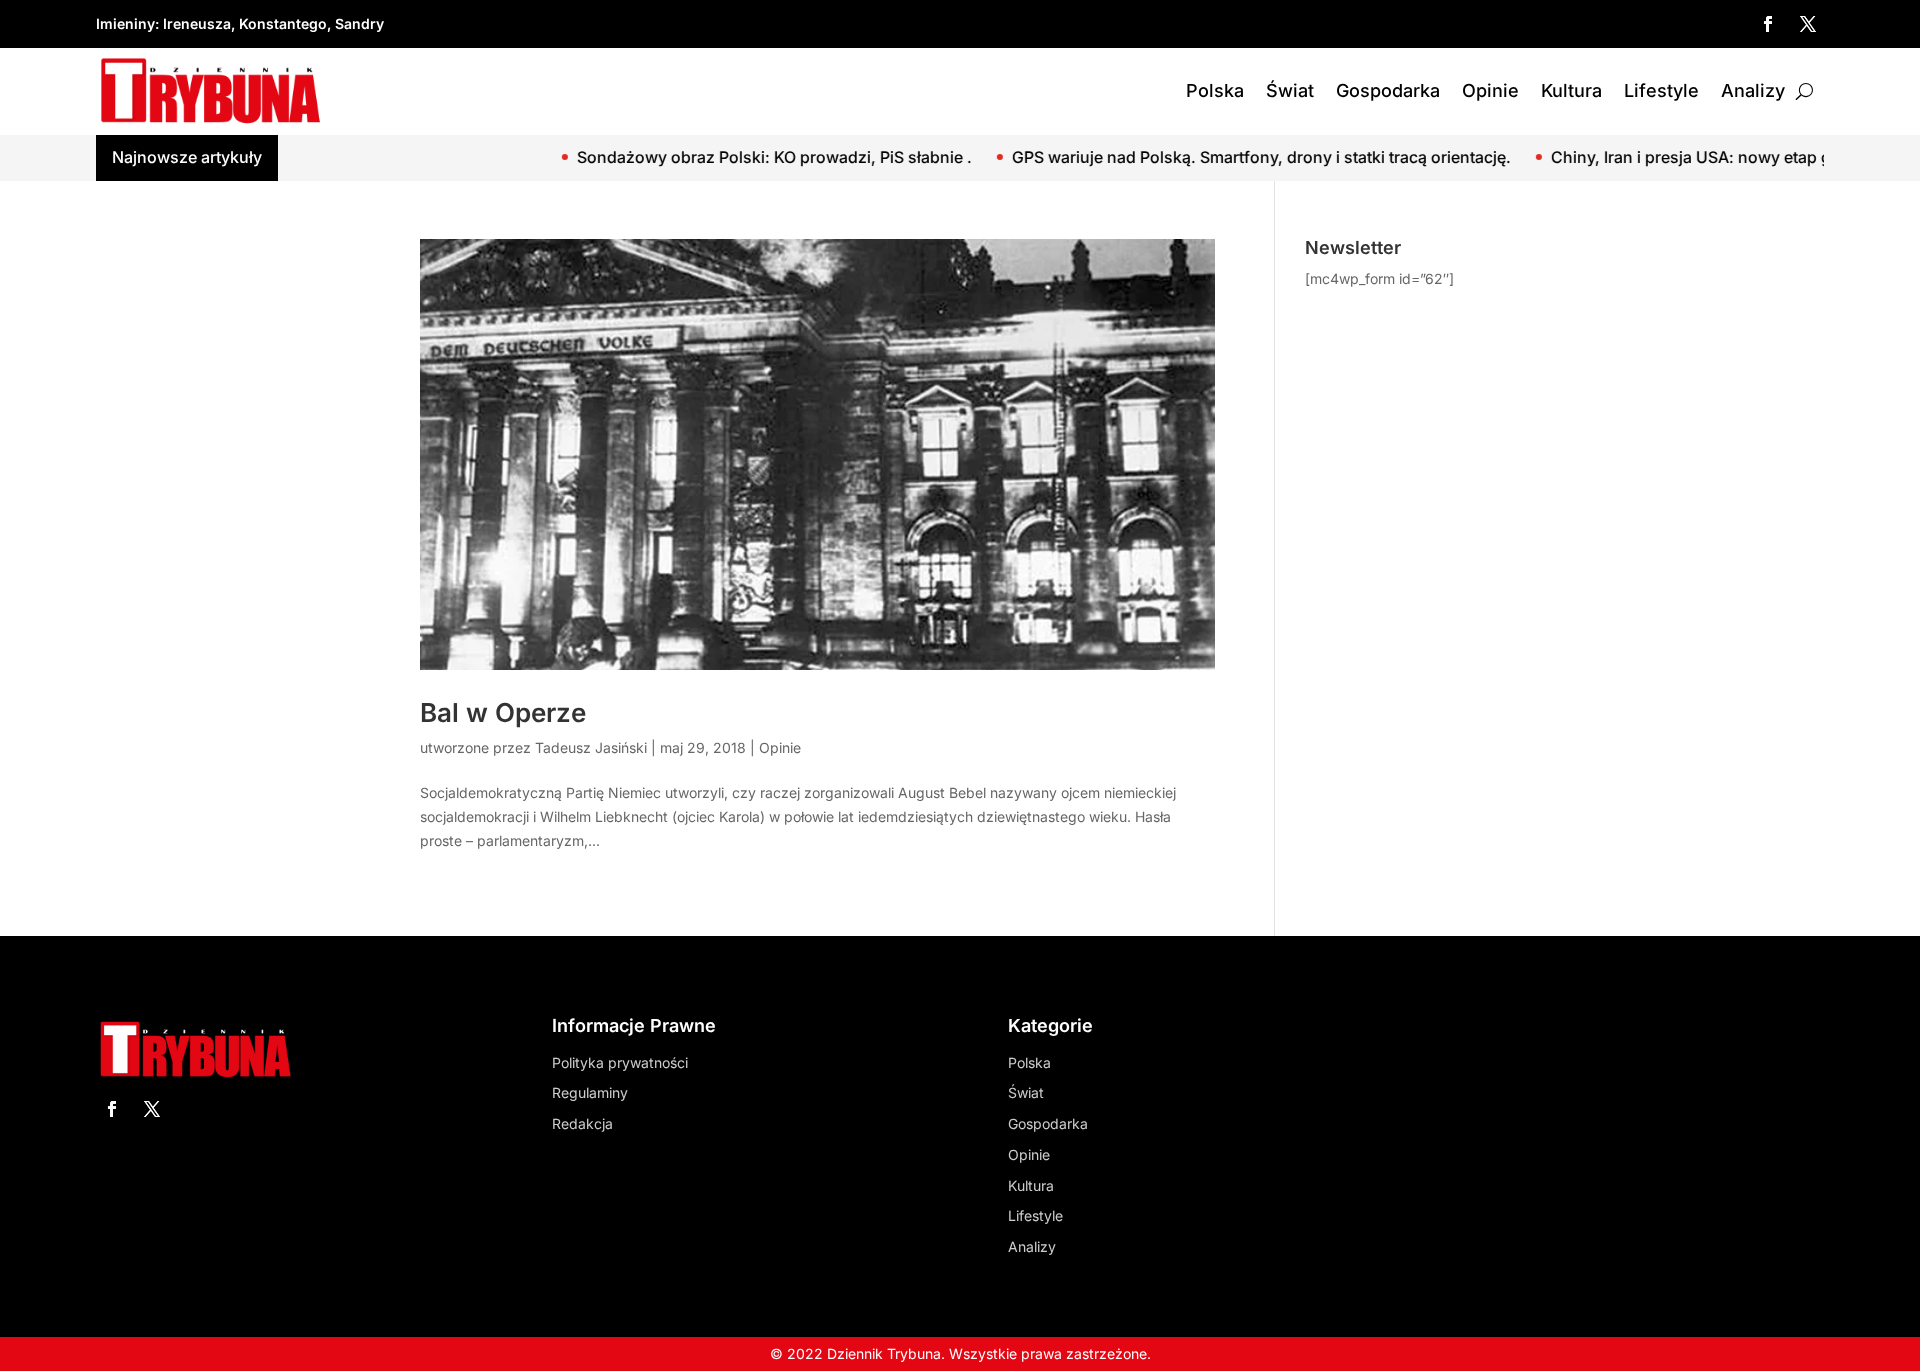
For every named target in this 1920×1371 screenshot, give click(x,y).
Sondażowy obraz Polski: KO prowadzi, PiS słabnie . (695, 157)
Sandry (359, 23)
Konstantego (283, 23)
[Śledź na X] (1808, 24)
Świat (1290, 90)
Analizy (1753, 90)
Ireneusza (197, 23)
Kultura (1571, 90)
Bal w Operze (503, 712)
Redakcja (582, 1123)
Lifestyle (1661, 90)
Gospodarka (1388, 90)
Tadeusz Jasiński (591, 747)
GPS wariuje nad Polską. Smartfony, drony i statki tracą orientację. (1182, 157)
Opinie (1490, 90)
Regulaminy (590, 1092)
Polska (1215, 90)
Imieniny (125, 23)
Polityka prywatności (620, 1062)
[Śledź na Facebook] (1768, 24)
